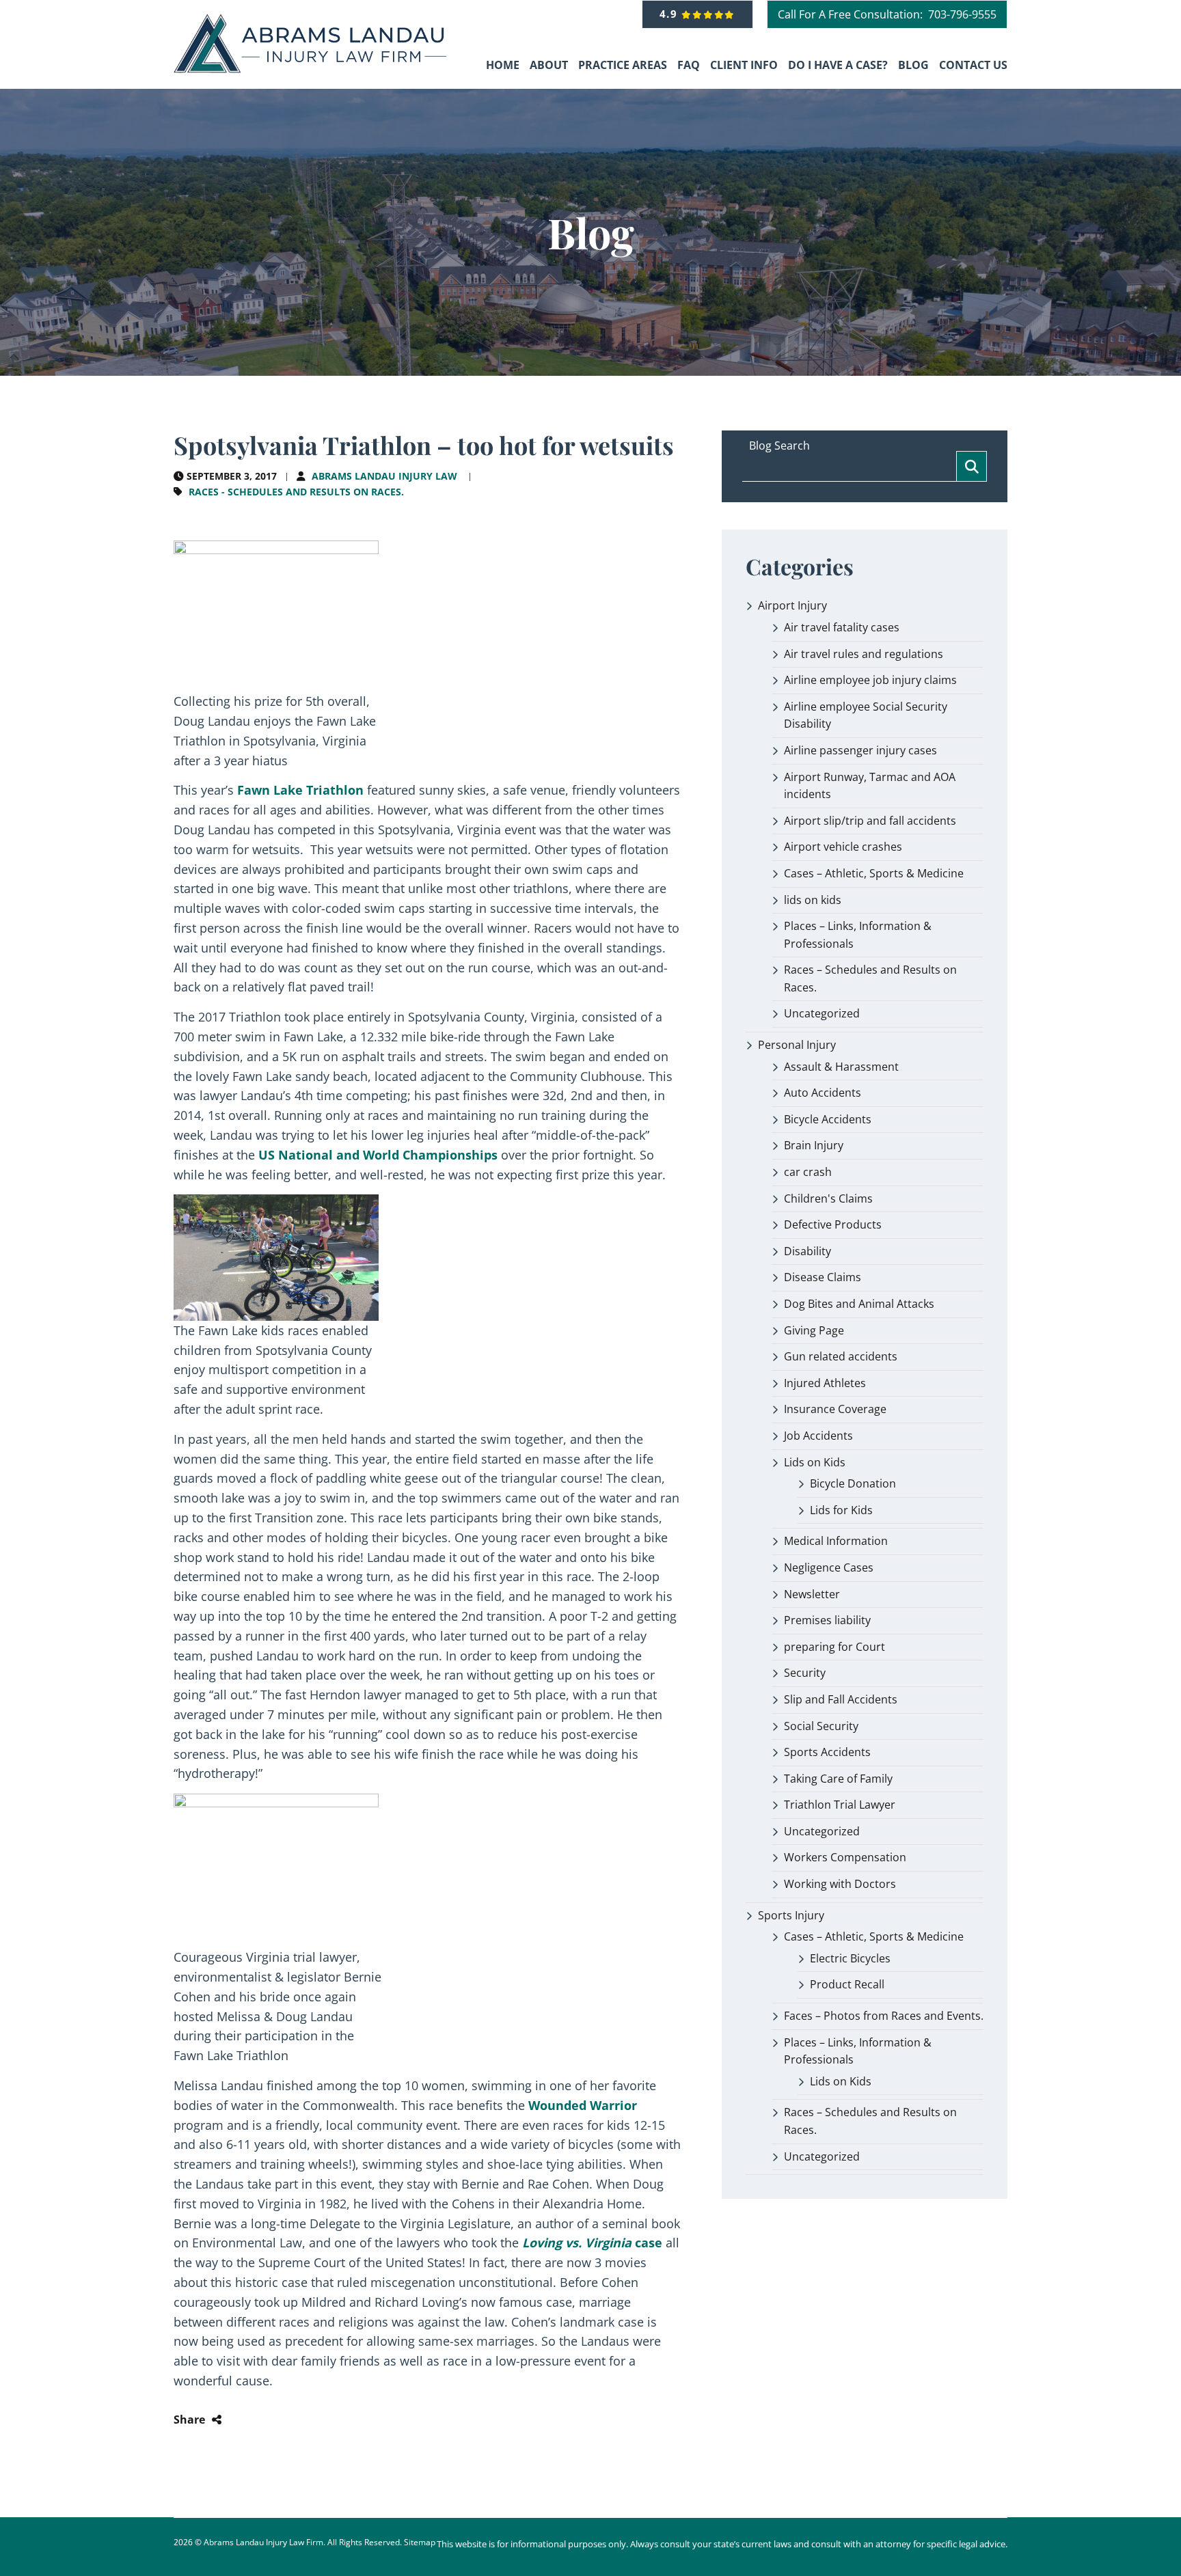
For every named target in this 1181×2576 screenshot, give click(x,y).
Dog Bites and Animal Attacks (859, 1304)
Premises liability (827, 1620)
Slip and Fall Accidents (841, 1699)
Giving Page (814, 1330)
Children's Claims (828, 1198)
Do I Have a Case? (838, 65)
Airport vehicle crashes (843, 847)
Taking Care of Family (838, 1779)
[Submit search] (972, 466)
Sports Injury (791, 1915)
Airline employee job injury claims (870, 680)
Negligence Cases (829, 1567)
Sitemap (420, 2542)
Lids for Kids (841, 1510)
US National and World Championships (378, 1155)
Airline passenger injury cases (860, 750)
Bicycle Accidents (828, 1119)
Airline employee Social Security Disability (866, 715)
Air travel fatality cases (842, 627)
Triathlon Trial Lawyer (840, 1805)
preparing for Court (834, 1647)
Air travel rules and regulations (864, 654)
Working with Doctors (840, 1884)
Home (503, 65)
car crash (808, 1172)
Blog (913, 65)
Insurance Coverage (835, 1409)
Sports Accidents (827, 1752)
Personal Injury (797, 1045)
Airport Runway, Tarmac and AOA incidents (870, 786)
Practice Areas (623, 65)
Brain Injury (814, 1145)
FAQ (689, 65)
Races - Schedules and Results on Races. (296, 492)
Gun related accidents (841, 1356)
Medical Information (836, 1541)
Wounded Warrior (583, 2105)
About (549, 65)
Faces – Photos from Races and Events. (884, 2016)
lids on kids (813, 900)
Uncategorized (822, 1013)
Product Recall (847, 1984)
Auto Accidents (823, 1093)
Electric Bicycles (850, 1958)
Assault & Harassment (841, 1067)
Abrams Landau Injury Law (384, 476)
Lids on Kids (815, 1462)
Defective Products (833, 1224)
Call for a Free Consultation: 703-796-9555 (887, 14)
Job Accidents (818, 1436)
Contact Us (973, 65)
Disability (807, 1251)
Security (805, 1673)
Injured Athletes (825, 1383)
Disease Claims (823, 1277)
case (592, 2243)
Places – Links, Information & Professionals (858, 935)
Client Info (744, 65)
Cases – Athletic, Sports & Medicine (874, 873)
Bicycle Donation (853, 1483)
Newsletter (812, 1594)
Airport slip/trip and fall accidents (870, 821)
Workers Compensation (845, 1857)
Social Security (821, 1726)
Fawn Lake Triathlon (300, 790)
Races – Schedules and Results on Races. (870, 978)
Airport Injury (792, 605)
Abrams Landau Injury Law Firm (263, 2542)
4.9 (671, 14)
